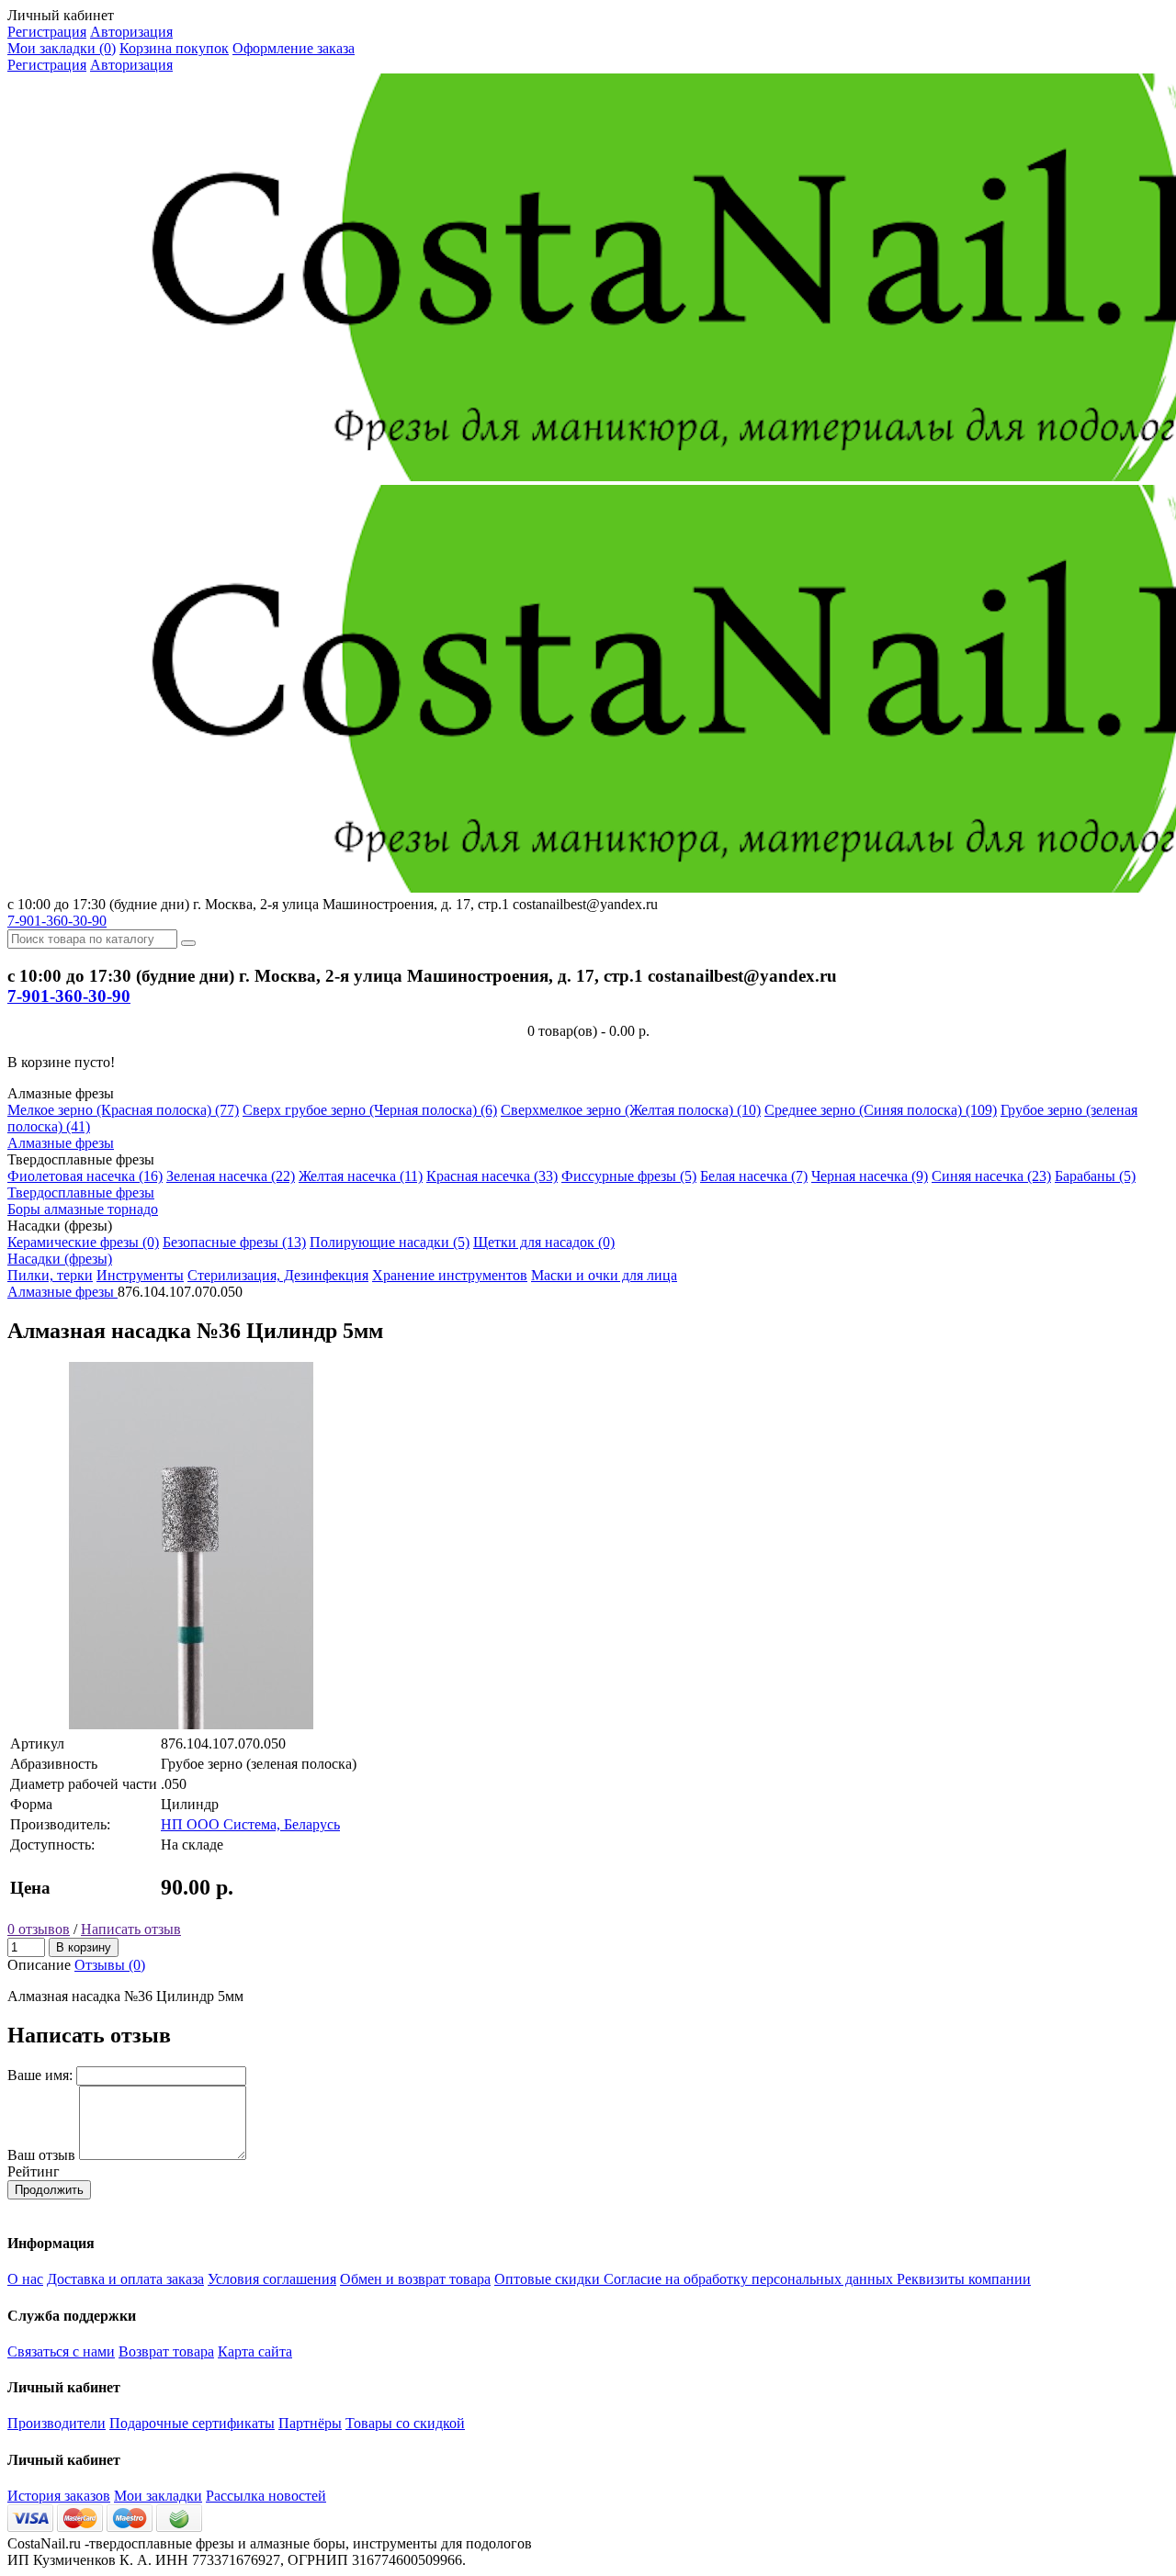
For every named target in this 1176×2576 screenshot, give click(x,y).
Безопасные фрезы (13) (234, 1242)
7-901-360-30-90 (57, 921)
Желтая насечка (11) (361, 1176)
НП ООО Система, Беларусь (250, 1824)
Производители (57, 2423)
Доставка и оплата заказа (125, 2279)
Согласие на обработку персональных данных (750, 2279)
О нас (25, 2279)
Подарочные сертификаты (192, 2423)
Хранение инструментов (450, 1275)
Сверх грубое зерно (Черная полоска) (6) (370, 1110)
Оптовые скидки (549, 2279)
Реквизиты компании (964, 2279)
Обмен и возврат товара (415, 2279)
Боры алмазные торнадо (83, 1209)
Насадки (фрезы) (60, 1259)
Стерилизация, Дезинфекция (278, 1275)
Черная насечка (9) (870, 1176)
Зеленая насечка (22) (231, 1176)
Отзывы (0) (110, 1965)
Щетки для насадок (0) (544, 1242)
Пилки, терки (50, 1275)
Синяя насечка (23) (991, 1176)
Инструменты (140, 1275)
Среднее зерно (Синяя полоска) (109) (881, 1110)
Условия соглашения (272, 2279)
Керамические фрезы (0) (83, 1242)
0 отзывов (39, 1929)
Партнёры (310, 2423)
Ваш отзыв (41, 2155)
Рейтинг (34, 2171)
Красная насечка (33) (492, 1176)
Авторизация (131, 32)
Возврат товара (166, 2351)
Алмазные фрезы (61, 1143)
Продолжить (49, 2190)
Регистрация (47, 32)
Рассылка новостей (266, 2496)
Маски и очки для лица (604, 1275)
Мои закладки (158, 2496)
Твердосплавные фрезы (81, 1192)
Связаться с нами (61, 2351)
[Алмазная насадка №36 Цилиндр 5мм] (191, 1724)
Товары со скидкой (405, 2423)
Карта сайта (255, 2351)
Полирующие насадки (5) (390, 1242)
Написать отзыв (131, 1929)
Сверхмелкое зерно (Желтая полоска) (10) (631, 1110)
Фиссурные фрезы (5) (629, 1176)
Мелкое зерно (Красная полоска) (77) (123, 1110)
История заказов (59, 2496)
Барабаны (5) (1095, 1176)
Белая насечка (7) (754, 1176)
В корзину (84, 1947)
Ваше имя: (40, 2075)
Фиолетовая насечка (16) (85, 1176)
